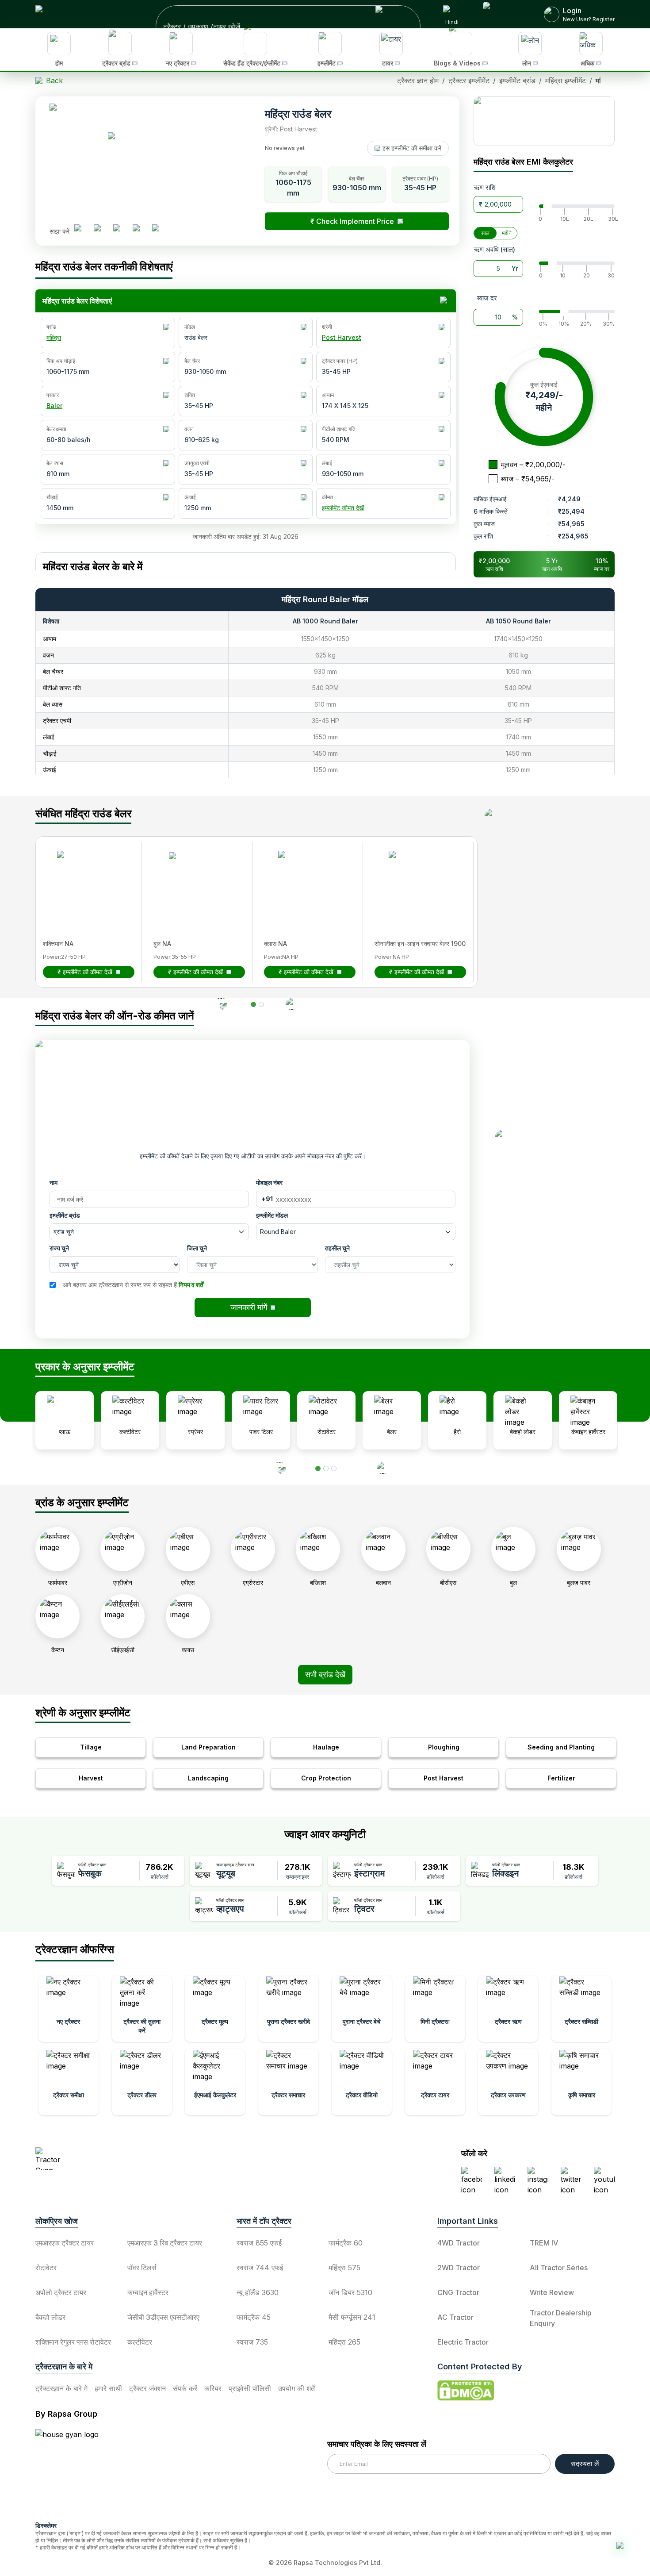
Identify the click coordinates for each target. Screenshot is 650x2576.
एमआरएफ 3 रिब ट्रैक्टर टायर (165, 2243)
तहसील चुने (337, 1248)
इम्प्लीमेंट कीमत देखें (343, 508)
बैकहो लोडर (50, 2317)
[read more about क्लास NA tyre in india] (305, 877)
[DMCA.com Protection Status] (466, 2391)
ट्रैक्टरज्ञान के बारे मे (61, 2388)
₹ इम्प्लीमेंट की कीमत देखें (85, 972)
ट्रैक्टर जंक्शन (147, 2388)
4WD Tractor (459, 2243)
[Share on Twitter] (120, 231)
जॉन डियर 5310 (350, 2292)
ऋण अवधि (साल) (494, 249)
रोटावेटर (46, 2268)
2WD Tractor (459, 2268)
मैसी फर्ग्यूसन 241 (352, 2317)
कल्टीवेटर (140, 2342)
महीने (507, 233)
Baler (54, 406)
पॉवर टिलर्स (142, 2268)
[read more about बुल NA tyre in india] (194, 877)
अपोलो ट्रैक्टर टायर (61, 2292)
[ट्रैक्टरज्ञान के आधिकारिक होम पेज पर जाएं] (113, 2159)
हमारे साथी (108, 2388)
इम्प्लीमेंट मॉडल (272, 1215)
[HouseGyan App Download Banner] (544, 121)
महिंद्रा (54, 337)
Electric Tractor (463, 2342)
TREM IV (544, 2243)
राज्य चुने (59, 1248)
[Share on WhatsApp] (140, 231)
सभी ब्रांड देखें (325, 1674)
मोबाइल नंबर (269, 1182)
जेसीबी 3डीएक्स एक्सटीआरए (163, 2317)
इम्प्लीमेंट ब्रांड (65, 1215)
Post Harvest (342, 337)
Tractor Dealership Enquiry (561, 2318)
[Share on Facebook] (81, 231)
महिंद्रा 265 (344, 2342)
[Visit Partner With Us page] (503, 14)
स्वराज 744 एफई (260, 2268)
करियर (213, 2388)
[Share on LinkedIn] (101, 231)
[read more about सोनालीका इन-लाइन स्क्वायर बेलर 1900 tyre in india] (415, 877)
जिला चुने (197, 1248)
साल (485, 233)
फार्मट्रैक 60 (346, 2243)
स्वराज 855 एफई (259, 2243)
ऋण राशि (485, 187)
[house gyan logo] (78, 2472)
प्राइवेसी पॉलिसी (250, 2388)
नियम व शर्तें (191, 1285)
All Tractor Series (559, 2268)
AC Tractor (455, 2317)
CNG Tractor (458, 2292)
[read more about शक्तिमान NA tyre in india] (84, 877)
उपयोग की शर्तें (296, 2388)
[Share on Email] (159, 231)
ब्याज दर (487, 298)
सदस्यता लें (585, 2464)
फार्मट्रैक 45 (254, 2317)
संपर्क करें (185, 2388)
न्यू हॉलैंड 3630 (258, 2292)
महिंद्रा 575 (344, 2268)
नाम (54, 1182)
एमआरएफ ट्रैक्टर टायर (65, 2243)
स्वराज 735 (252, 2342)
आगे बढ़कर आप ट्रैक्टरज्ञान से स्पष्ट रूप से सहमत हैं (133, 1285)
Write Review (552, 2292)
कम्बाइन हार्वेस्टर (148, 2292)
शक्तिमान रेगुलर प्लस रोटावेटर (73, 2342)
